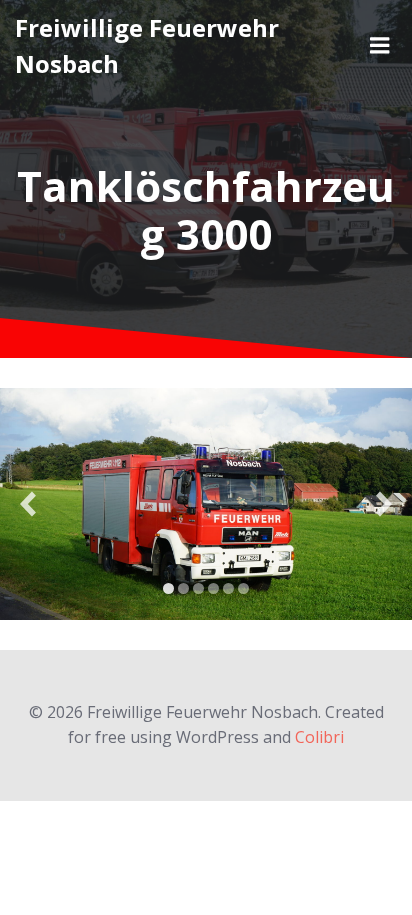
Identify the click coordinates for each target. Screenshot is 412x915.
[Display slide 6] (243, 588)
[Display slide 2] (183, 588)
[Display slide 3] (198, 588)
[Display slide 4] (213, 588)
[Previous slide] (28, 503)
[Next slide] (384, 503)
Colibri (319, 737)
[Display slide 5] (228, 588)
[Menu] (380, 46)
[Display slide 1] (168, 588)
